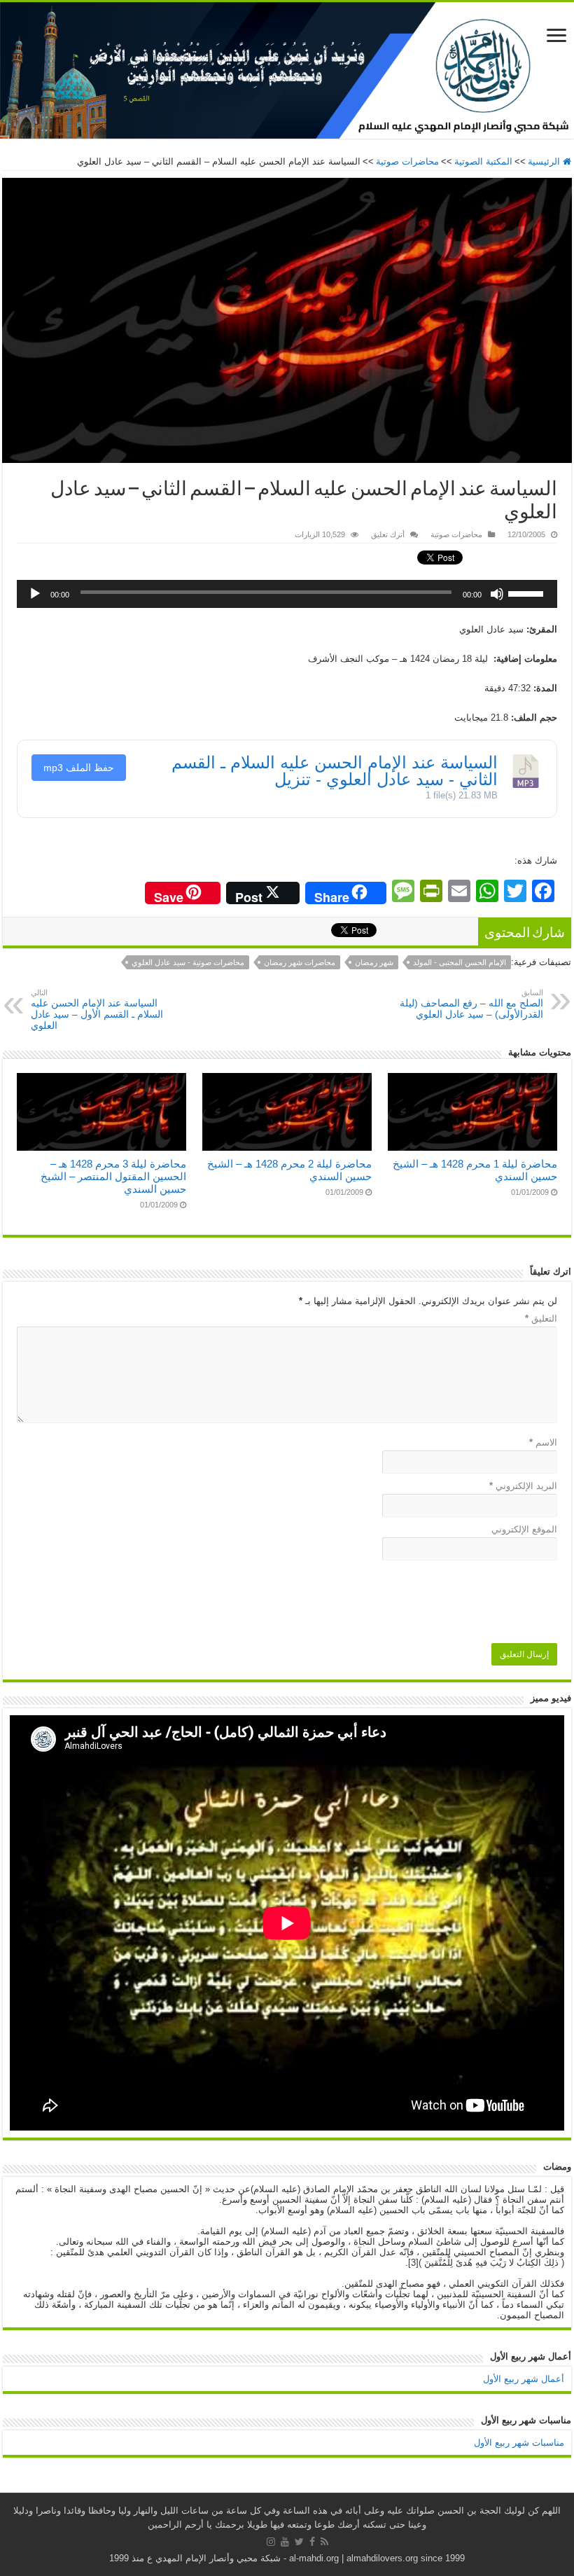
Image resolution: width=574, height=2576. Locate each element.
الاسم (543, 1442)
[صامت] (497, 594)
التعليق (541, 1318)
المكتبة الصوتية (483, 161)
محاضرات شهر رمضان (300, 962)
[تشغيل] (35, 594)
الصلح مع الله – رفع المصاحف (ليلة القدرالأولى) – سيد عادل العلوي (471, 1004)
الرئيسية (545, 161)
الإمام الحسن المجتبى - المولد (460, 962)
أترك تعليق (388, 534)
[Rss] (324, 2542)
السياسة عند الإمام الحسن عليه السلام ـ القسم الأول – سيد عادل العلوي (97, 1010)
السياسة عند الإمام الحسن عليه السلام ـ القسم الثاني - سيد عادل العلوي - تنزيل (335, 771)
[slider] (529, 589)
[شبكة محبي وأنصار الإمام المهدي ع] (287, 70)
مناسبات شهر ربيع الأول (519, 2443)
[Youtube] (285, 2542)
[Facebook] (312, 2542)
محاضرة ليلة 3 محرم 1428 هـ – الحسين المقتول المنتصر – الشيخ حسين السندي (113, 1176)
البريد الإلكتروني (523, 1486)
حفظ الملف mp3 (79, 768)
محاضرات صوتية (407, 161)
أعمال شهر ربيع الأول (524, 2379)
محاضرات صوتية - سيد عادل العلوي (188, 962)
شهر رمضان (374, 962)
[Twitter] (299, 2542)
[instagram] (271, 2542)
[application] (287, 594)
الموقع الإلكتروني (524, 1529)
